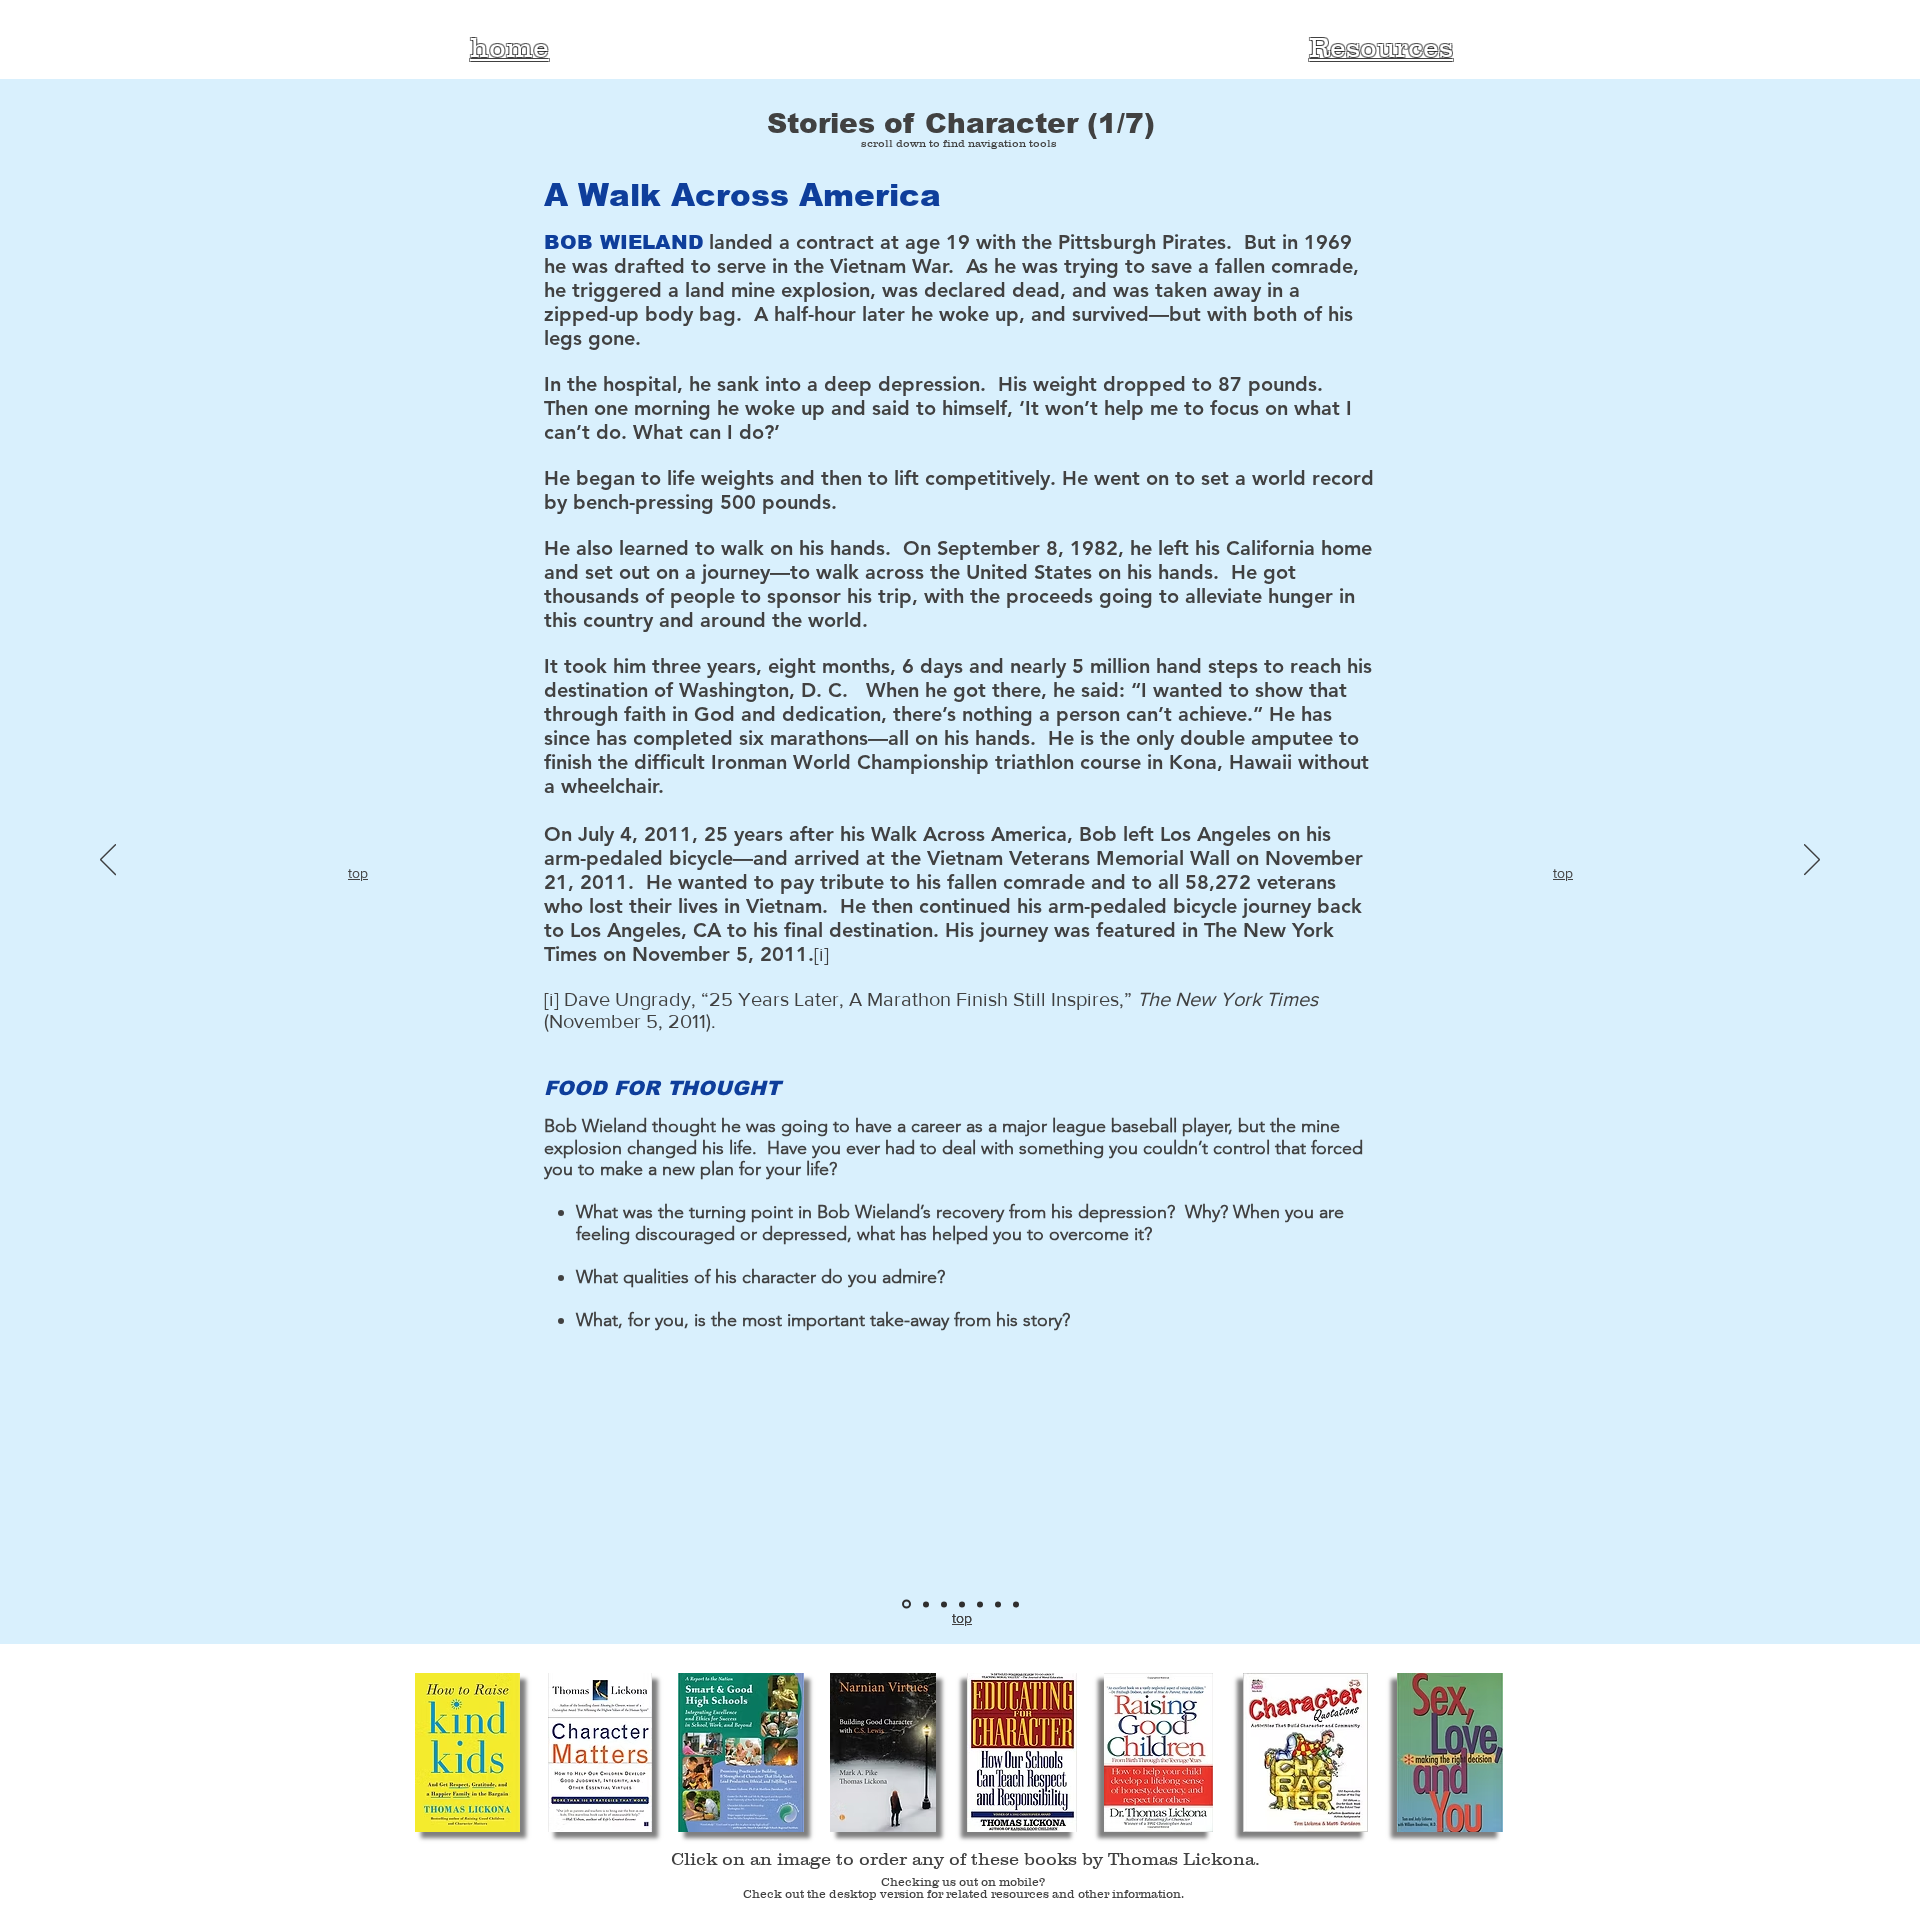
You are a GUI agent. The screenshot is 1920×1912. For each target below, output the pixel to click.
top (358, 873)
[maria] (998, 1604)
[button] (467, 1752)
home (509, 47)
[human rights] (926, 1604)
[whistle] (1016, 1604)
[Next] (1812, 861)
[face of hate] (944, 1604)
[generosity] (980, 1604)
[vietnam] (906, 1604)
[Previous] (108, 861)
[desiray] (962, 1604)
